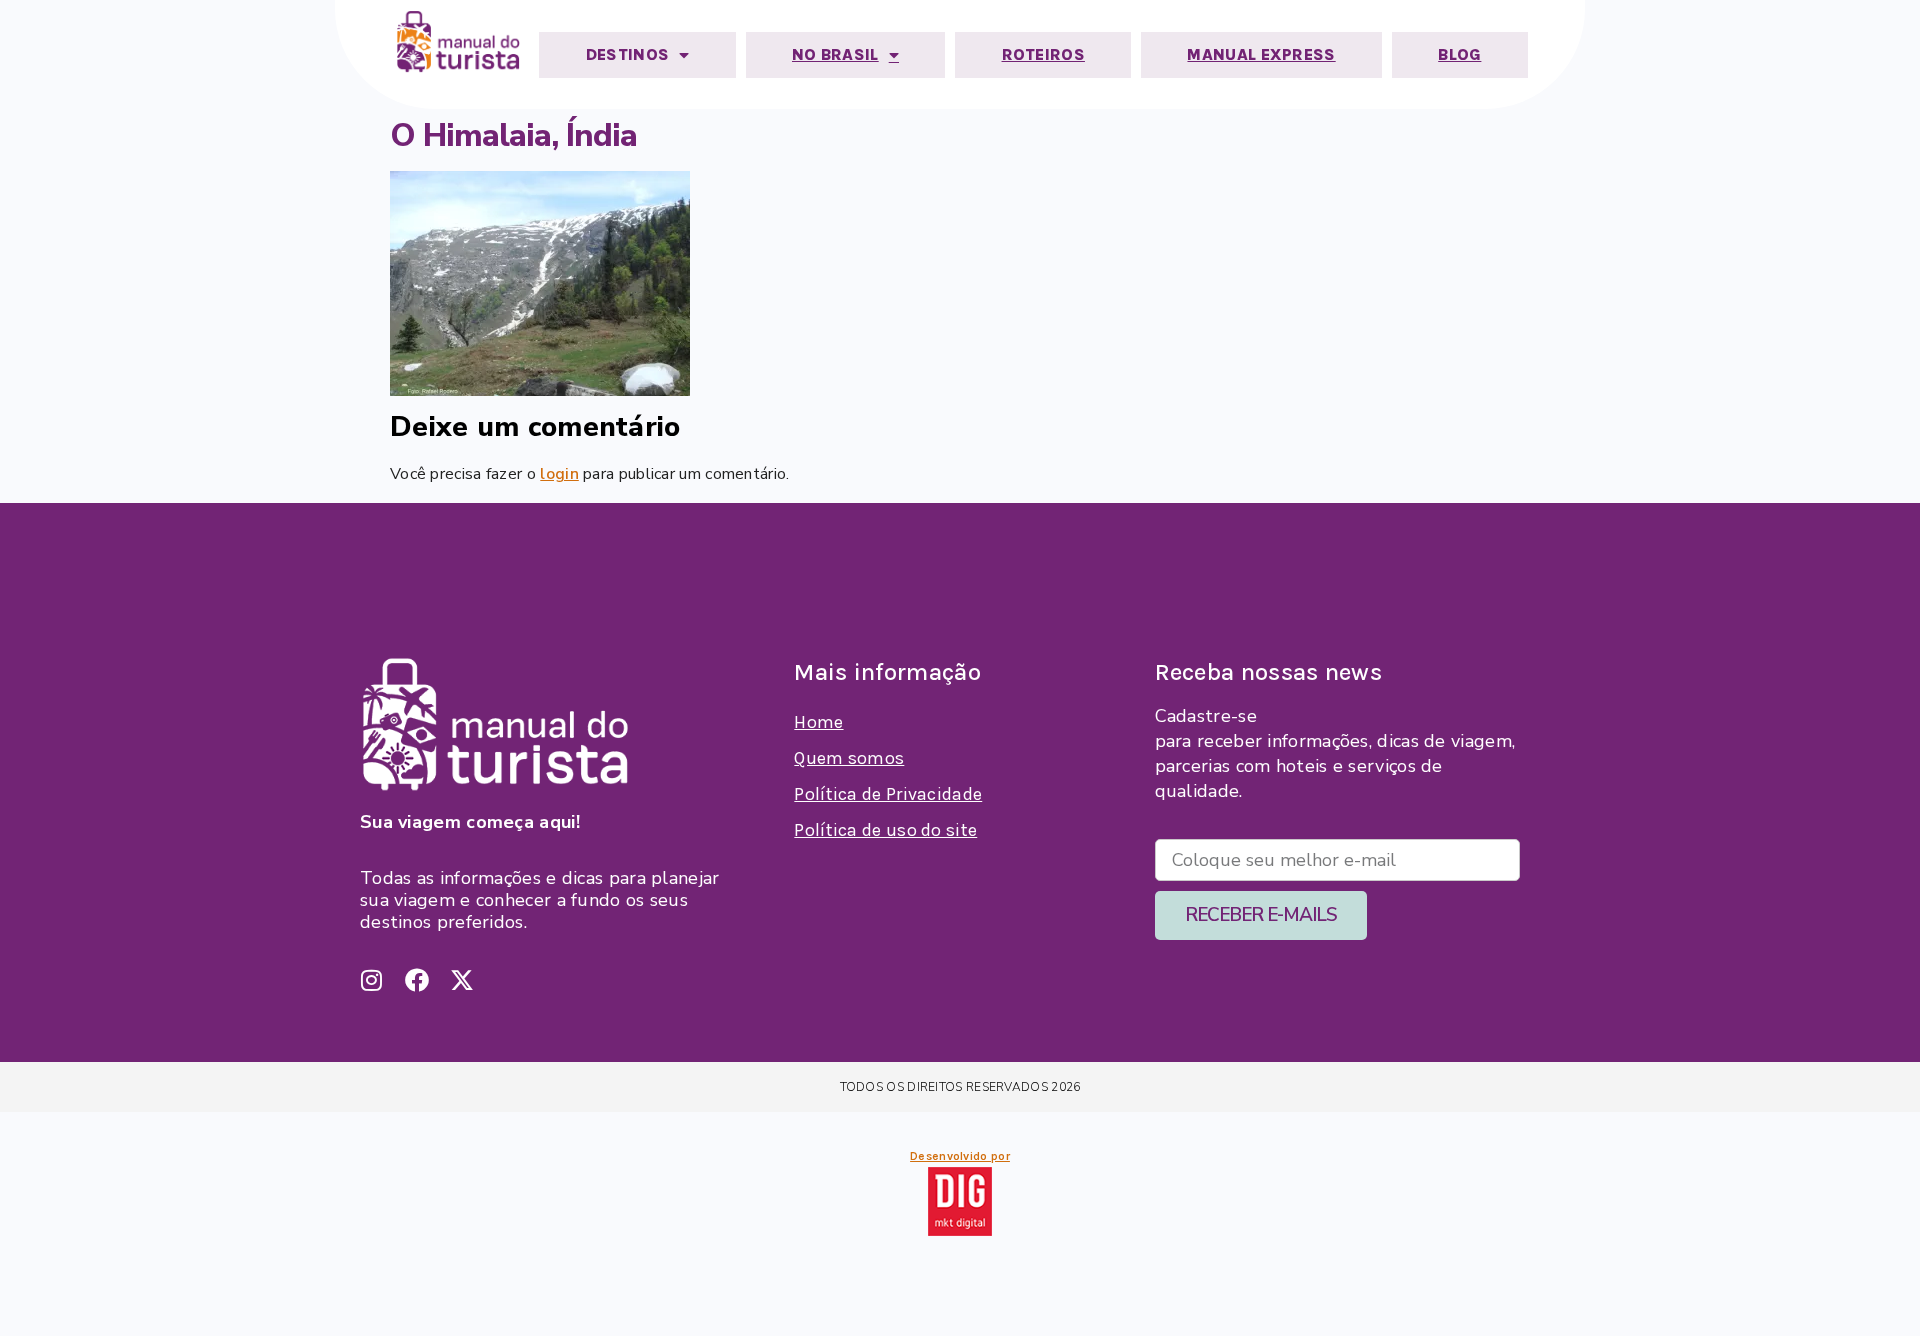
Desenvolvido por (960, 1156)
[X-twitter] (462, 980)
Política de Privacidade (888, 794)
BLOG (1459, 54)
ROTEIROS (1043, 54)
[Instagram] (372, 980)
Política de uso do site (885, 830)
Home (818, 722)
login (559, 474)
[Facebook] (417, 980)
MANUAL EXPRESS (1261, 54)
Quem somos (849, 758)
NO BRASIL (835, 54)
